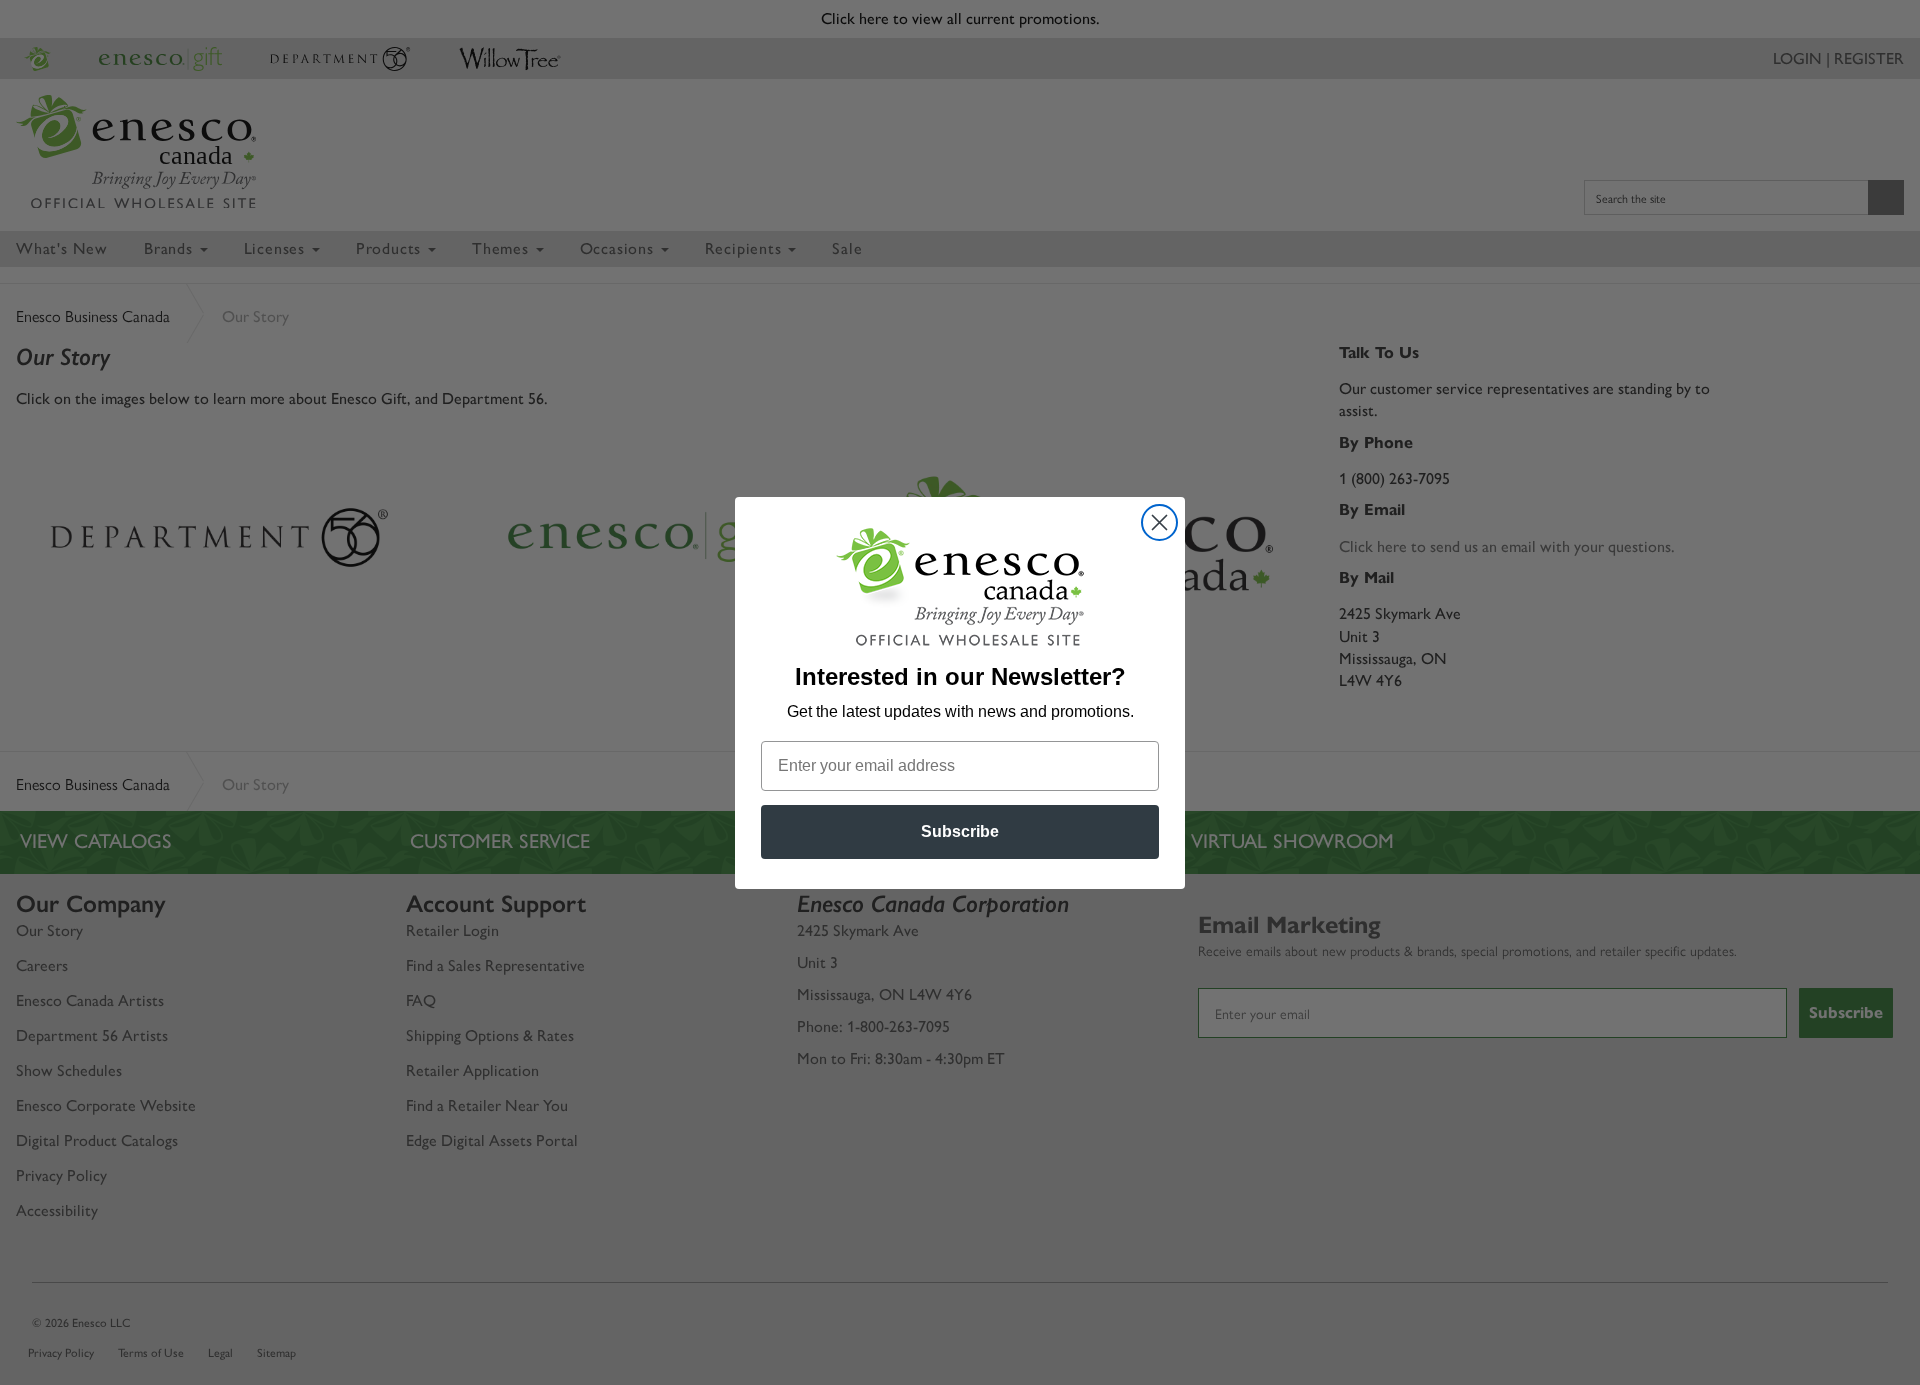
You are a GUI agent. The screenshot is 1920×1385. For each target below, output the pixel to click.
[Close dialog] (1159, 522)
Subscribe (960, 831)
